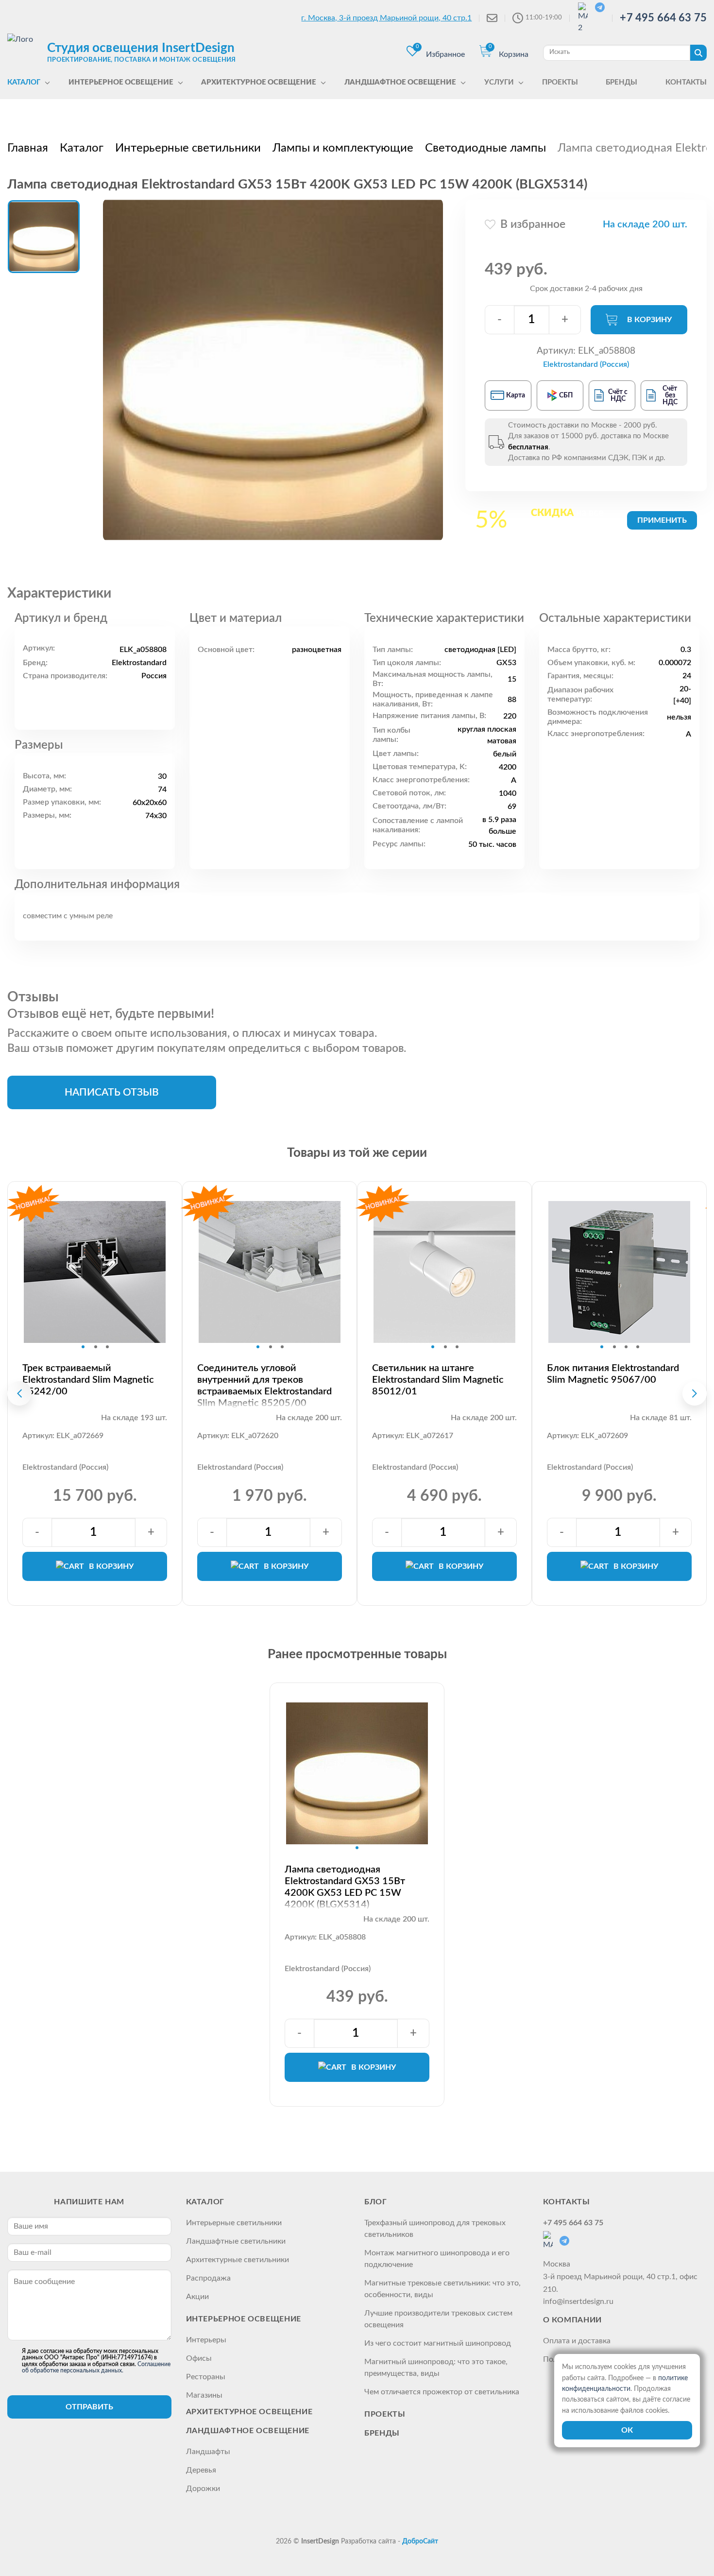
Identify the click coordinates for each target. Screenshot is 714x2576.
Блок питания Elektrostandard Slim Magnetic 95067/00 (613, 1374)
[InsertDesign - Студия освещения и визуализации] (25, 52)
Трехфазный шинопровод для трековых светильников (435, 2229)
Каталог (205, 2202)
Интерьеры (206, 2340)
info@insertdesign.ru (578, 2301)
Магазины (204, 2395)
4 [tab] (638, 1347)
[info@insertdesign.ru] (492, 18)
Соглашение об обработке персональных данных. (96, 2367)
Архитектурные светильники (238, 2260)
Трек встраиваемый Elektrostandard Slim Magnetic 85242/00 (88, 1380)
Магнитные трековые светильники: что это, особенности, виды (442, 2289)
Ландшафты (208, 2452)
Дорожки (203, 2489)
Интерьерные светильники (234, 2223)
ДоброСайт (420, 2542)
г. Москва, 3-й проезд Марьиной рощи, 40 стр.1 (386, 18)
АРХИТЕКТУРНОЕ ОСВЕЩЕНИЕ (249, 2412)
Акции (197, 2297)
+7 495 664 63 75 (663, 18)
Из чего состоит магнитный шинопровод (438, 2343)
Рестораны (206, 2377)
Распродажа (208, 2278)
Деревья (201, 2470)
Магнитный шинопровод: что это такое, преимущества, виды (436, 2368)
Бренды (382, 2433)
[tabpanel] (95, 1272)
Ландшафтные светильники (236, 2241)
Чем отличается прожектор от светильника (442, 2392)
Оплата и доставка (577, 2341)
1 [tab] (83, 1347)
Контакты (567, 2202)
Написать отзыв (112, 1092)
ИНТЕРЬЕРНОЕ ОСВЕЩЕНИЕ (244, 2319)
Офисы (199, 2358)
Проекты (385, 2414)
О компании (572, 2320)
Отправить (89, 2407)
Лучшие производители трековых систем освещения (438, 2319)
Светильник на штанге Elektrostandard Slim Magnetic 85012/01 (438, 1380)
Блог (376, 2202)
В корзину (649, 320)
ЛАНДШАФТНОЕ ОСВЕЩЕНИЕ (248, 2431)
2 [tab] (96, 1347)
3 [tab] (107, 1347)
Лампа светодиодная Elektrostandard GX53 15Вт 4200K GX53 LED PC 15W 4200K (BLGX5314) (345, 1887)
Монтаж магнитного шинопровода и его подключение (437, 2259)
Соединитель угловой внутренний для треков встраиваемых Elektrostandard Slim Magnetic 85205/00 (264, 1386)
